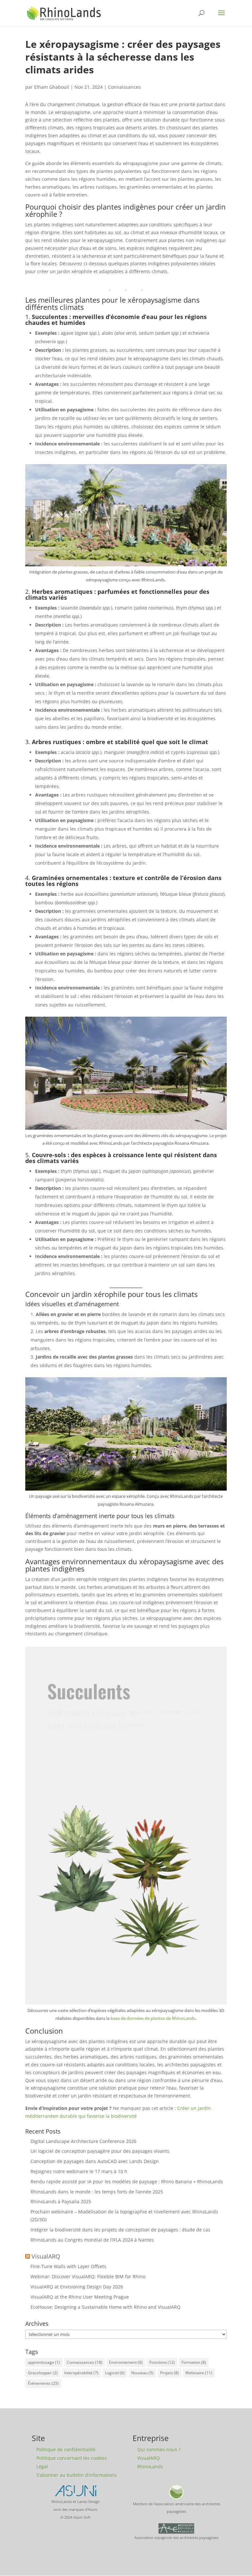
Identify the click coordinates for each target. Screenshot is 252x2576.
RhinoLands (150, 2466)
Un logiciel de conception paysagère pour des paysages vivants (100, 2151)
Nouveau (142, 2373)
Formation (194, 2362)
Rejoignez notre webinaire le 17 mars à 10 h (79, 2171)
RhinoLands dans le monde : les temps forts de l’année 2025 (97, 2192)
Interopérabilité (81, 2373)
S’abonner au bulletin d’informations (77, 2475)
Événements (43, 2383)
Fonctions (162, 2362)
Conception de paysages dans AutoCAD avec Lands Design (95, 2161)
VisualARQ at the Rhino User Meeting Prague (80, 2297)
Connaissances (124, 87)
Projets (169, 2373)
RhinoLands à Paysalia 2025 (61, 2201)
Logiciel (115, 2373)
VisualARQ (46, 2256)
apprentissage (44, 2362)
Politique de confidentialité (66, 2449)
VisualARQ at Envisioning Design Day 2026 (77, 2287)
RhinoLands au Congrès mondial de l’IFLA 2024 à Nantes (92, 2240)
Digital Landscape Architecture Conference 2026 (84, 2141)
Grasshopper (43, 2373)
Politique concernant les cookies (72, 2458)
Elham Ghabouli (52, 87)
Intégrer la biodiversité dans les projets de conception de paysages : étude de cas (120, 2230)
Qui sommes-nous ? (159, 2449)
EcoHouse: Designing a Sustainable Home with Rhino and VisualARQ (105, 2307)
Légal (42, 2466)
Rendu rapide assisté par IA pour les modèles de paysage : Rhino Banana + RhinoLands (127, 2181)
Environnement (126, 2362)
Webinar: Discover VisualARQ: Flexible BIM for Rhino (88, 2276)
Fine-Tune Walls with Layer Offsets (68, 2266)
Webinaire (199, 2373)
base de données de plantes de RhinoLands (153, 2018)
